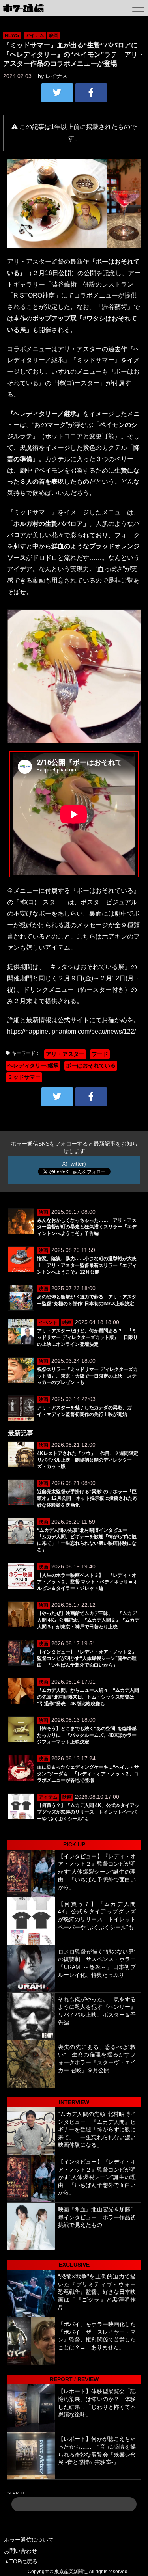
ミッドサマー (24, 1077)
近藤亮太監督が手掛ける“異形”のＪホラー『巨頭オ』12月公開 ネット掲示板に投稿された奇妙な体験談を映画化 (87, 1498)
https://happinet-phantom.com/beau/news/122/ (71, 1031)
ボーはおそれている (91, 1065)
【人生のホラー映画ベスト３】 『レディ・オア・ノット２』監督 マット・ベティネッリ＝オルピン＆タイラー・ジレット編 (87, 1582)
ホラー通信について (29, 2540)
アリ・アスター (65, 1054)
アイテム (35, 35)
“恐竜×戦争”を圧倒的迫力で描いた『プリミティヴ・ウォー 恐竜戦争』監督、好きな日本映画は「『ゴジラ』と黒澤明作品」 (97, 2292)
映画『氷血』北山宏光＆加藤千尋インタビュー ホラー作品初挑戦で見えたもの (97, 2217)
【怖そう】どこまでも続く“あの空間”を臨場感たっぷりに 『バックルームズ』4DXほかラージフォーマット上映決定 (87, 1735)
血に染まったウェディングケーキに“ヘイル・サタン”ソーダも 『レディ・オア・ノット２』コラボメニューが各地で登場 (88, 1774)
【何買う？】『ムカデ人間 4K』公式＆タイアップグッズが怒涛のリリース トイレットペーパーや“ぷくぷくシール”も (88, 1812)
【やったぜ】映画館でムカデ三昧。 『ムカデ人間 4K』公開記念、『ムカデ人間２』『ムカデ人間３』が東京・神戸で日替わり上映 (88, 1620)
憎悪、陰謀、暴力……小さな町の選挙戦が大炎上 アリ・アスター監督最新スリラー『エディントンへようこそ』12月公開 (87, 1265)
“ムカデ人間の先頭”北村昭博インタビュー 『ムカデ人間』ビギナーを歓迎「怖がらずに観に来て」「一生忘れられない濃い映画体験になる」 (97, 2129)
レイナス (56, 76)
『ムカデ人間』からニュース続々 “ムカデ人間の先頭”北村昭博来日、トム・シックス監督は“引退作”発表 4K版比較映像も (88, 1697)
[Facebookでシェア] (91, 93)
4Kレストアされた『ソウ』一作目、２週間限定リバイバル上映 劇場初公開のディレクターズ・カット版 (88, 1460)
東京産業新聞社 (71, 2572)
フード (100, 1054)
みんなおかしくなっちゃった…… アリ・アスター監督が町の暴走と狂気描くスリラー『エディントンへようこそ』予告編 (87, 1227)
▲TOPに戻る (21, 2561)
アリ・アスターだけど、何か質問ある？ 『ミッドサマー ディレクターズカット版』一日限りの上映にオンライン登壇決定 (87, 1337)
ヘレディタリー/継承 (33, 1065)
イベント (48, 1322)
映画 (54, 35)
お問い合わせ (21, 2551)
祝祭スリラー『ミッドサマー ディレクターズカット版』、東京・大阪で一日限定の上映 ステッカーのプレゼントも (87, 1376)
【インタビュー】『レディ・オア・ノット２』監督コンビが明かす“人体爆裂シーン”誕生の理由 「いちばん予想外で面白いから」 (87, 1659)
